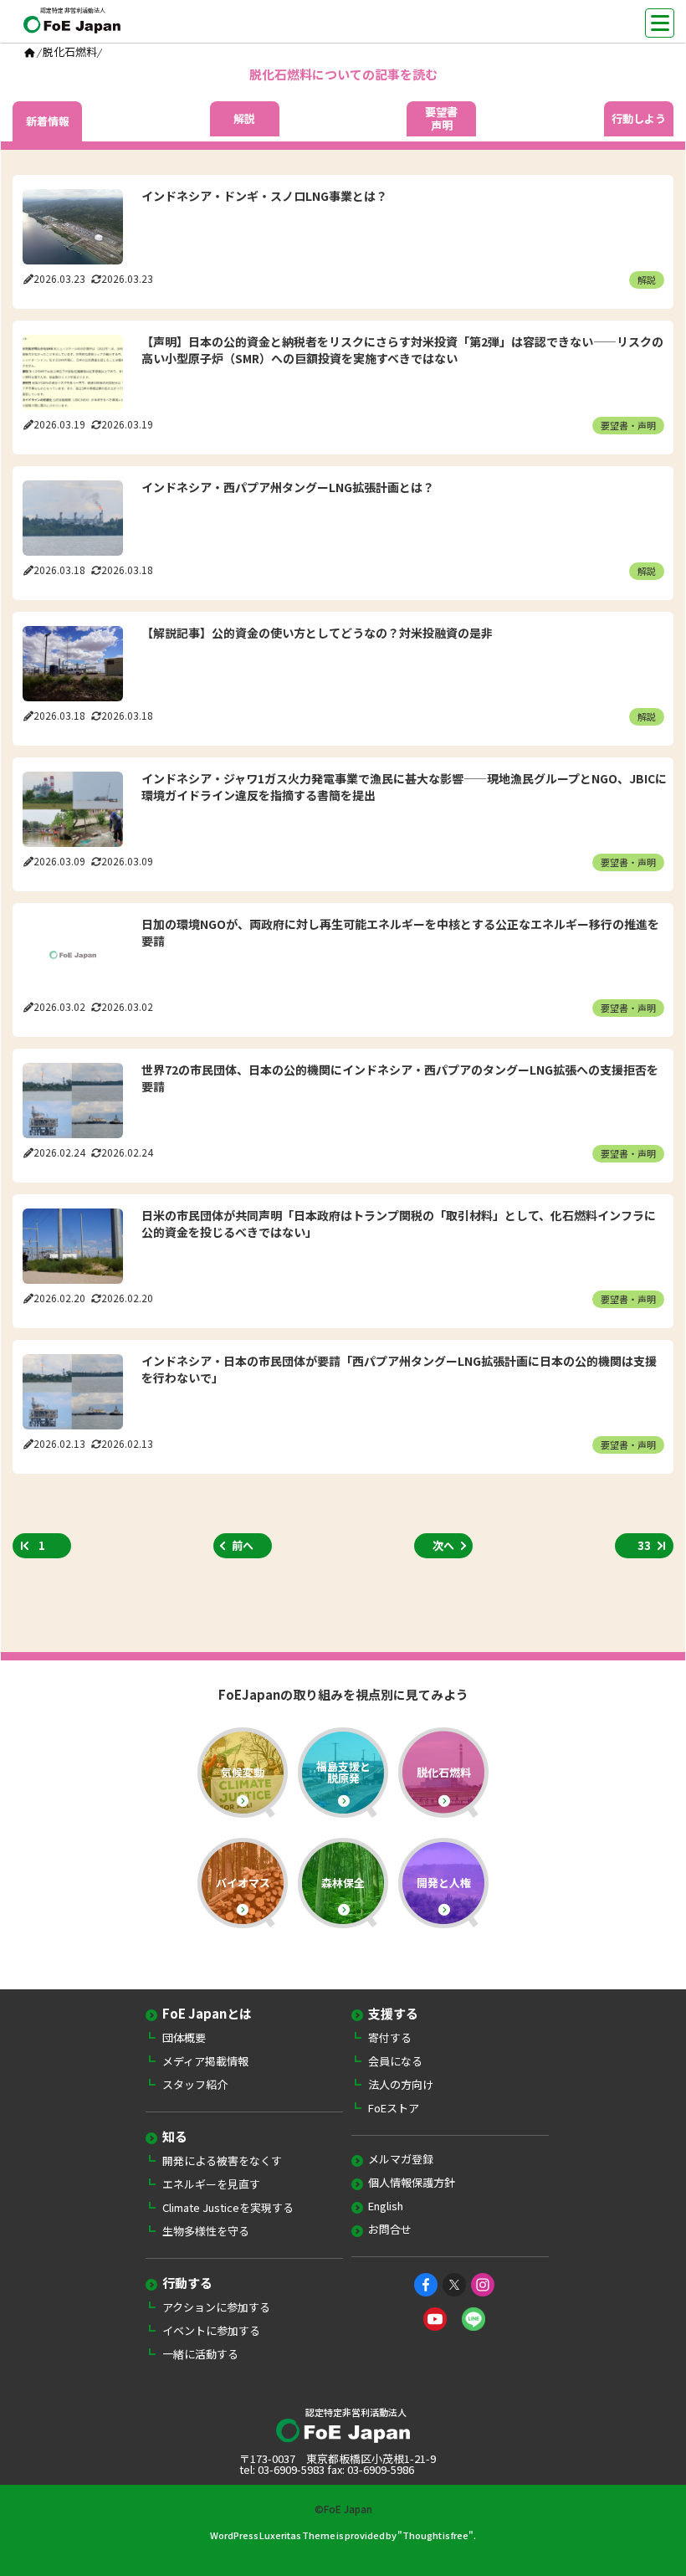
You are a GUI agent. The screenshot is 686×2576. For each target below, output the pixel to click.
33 (644, 1545)
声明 (441, 119)
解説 (244, 119)
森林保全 (343, 1883)
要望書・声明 (628, 425)
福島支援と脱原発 (343, 1772)
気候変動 (243, 1772)
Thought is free (435, 2535)
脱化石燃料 (444, 1772)
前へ (243, 1545)
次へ (443, 1545)
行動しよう (639, 119)
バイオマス (243, 1883)
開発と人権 (444, 1883)
